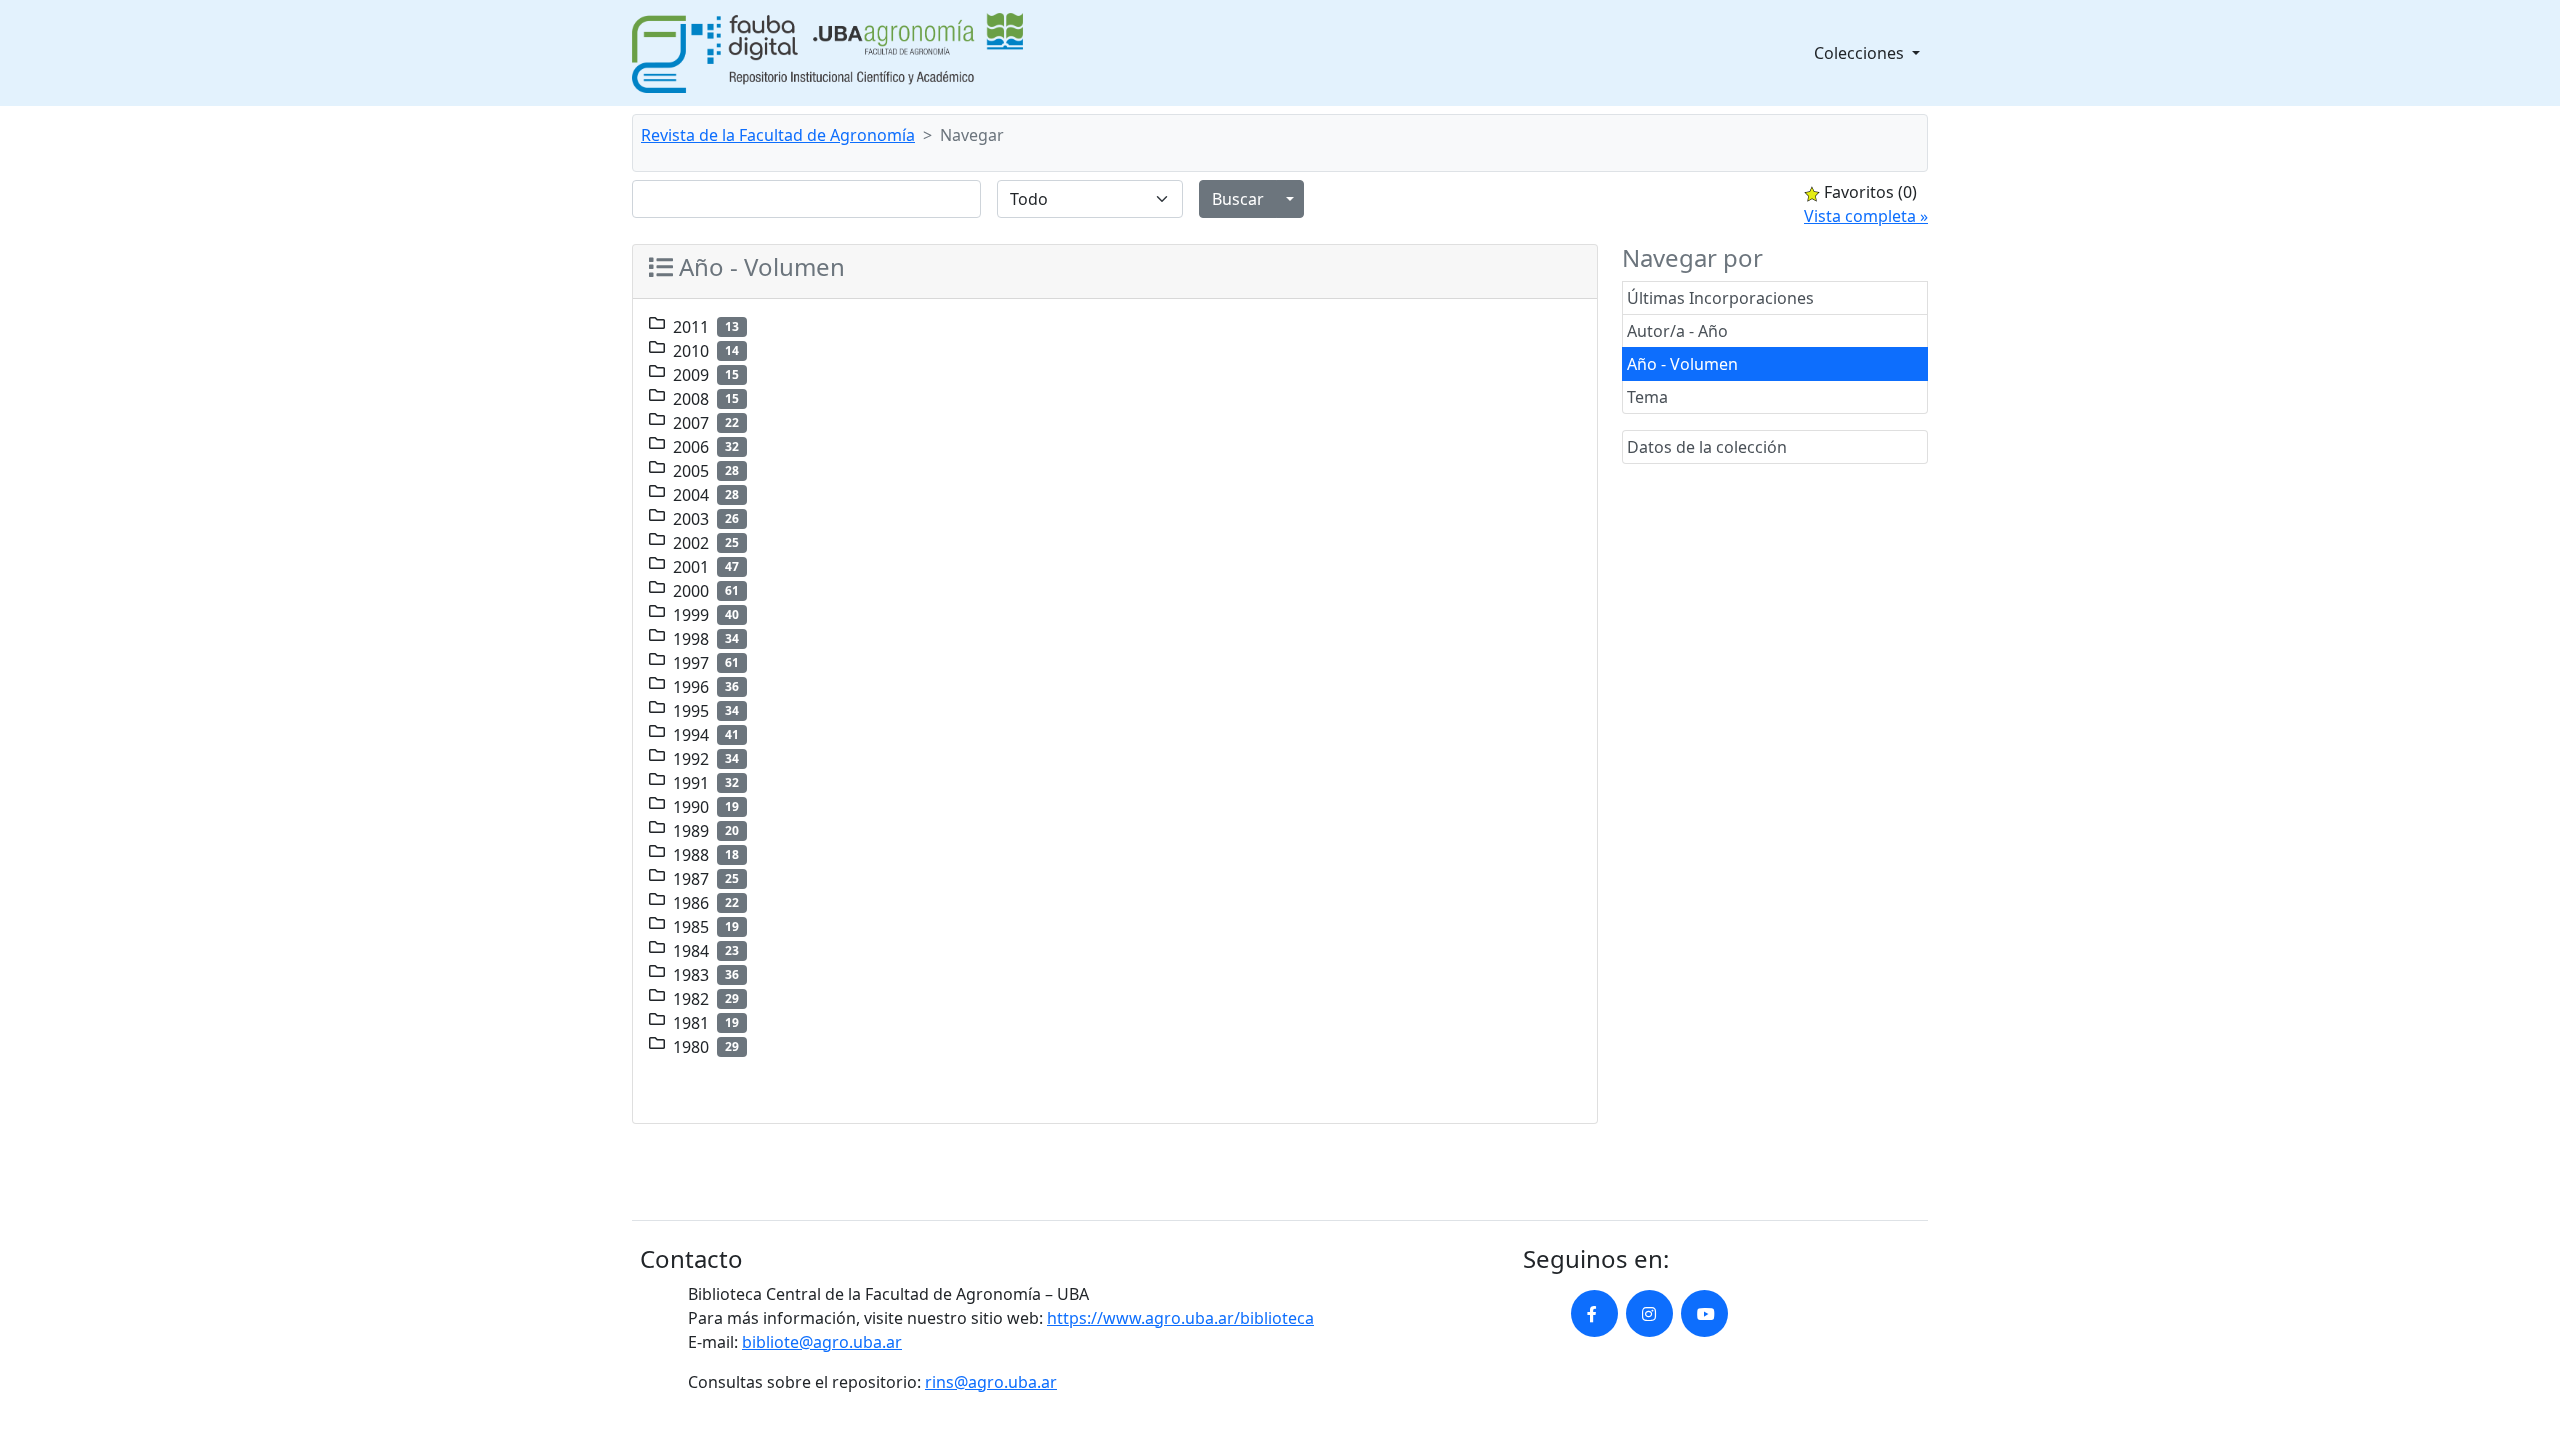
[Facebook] (1594, 1313)
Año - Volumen (1682, 364)
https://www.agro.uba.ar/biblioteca (1180, 1318)
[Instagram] (1649, 1313)
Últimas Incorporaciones (1720, 298)
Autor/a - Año (1677, 331)
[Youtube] (1704, 1313)
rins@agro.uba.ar (991, 1382)
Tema (1647, 397)
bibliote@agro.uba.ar (822, 1342)
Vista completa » (1866, 216)
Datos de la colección (1707, 447)
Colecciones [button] (1861, 53)
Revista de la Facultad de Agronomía (778, 135)
